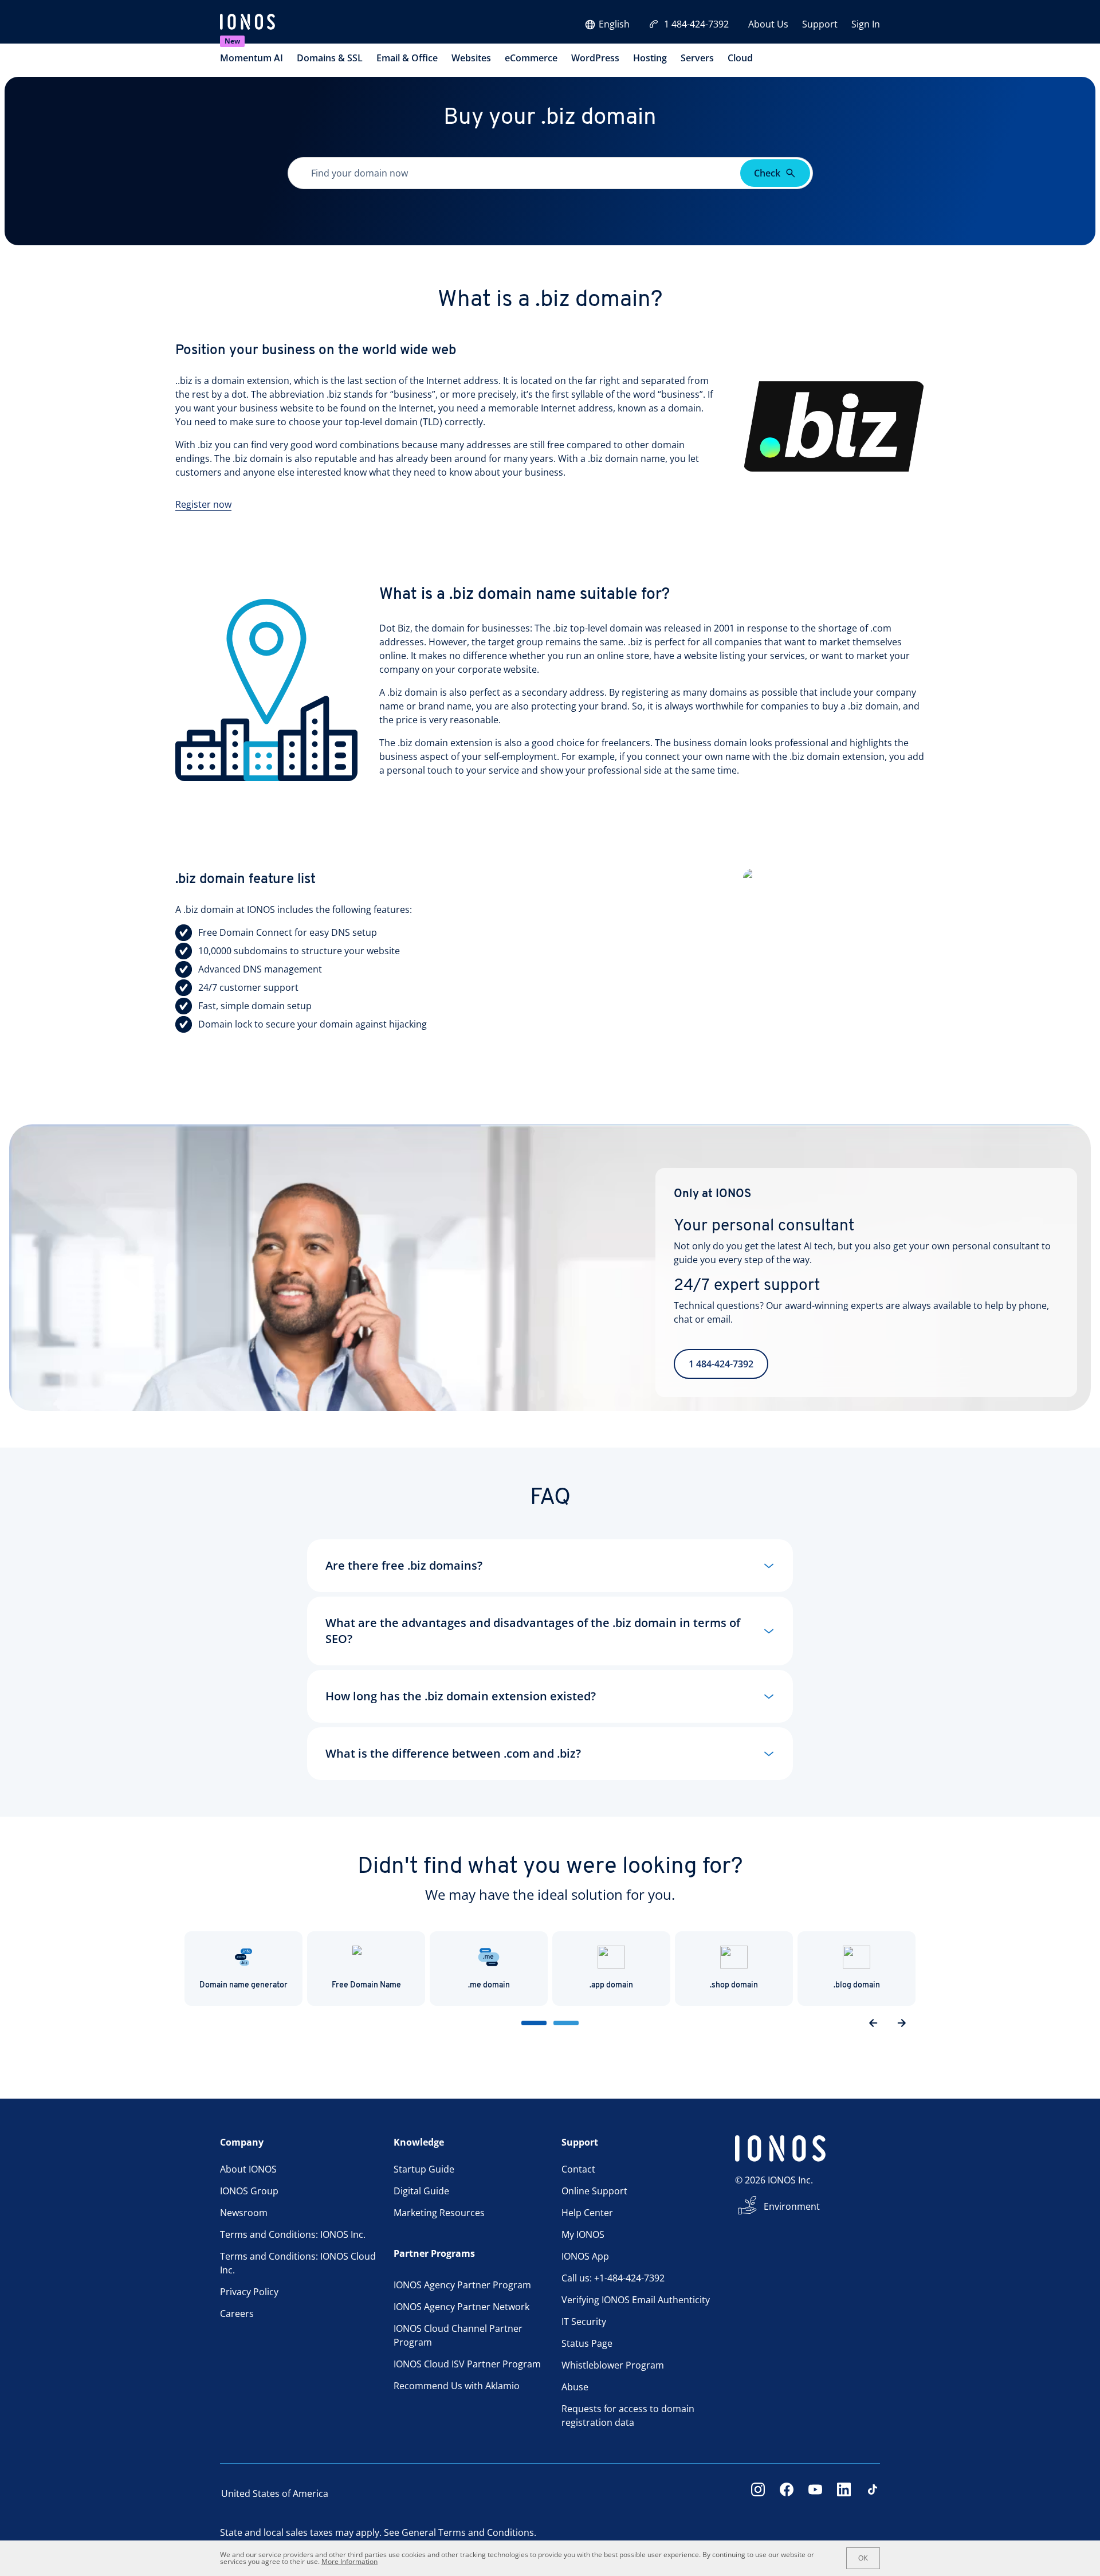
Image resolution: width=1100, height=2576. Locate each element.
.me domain (489, 1985)
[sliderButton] (534, 2023)
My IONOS (583, 2234)
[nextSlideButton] (902, 2023)
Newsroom (244, 2213)
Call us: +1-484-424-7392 (613, 2278)
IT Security (584, 2322)
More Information (349, 2561)
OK (863, 2558)
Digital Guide (421, 2191)
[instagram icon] (758, 2493)
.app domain (611, 1985)
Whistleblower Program (613, 2365)
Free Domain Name (366, 1985)
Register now (203, 504)
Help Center (587, 2213)
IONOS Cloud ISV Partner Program (467, 2364)
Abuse (575, 2387)
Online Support (594, 2191)
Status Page (587, 2343)
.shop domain (734, 1985)
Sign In (866, 24)
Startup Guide (424, 2169)
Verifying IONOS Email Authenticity (636, 2300)
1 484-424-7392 (696, 24)
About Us (768, 24)
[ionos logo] (247, 23)
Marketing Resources (439, 2213)
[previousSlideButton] (873, 2023)
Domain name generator (243, 1985)
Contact (578, 2169)
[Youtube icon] (815, 2493)
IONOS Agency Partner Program (462, 2285)
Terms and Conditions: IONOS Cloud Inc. (298, 2263)
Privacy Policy (249, 2292)
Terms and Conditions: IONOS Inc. (293, 2234)
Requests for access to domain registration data (628, 2416)
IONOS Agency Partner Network (461, 2307)
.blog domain (857, 1985)
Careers (237, 2314)
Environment (792, 2206)
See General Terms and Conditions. (460, 2532)
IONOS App (585, 2256)
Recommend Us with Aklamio (457, 2386)
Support (820, 24)
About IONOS (248, 2169)
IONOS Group (249, 2191)
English (614, 24)
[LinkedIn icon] (844, 2493)
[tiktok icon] (873, 2493)
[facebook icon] (787, 2493)
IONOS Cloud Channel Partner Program (458, 2335)
